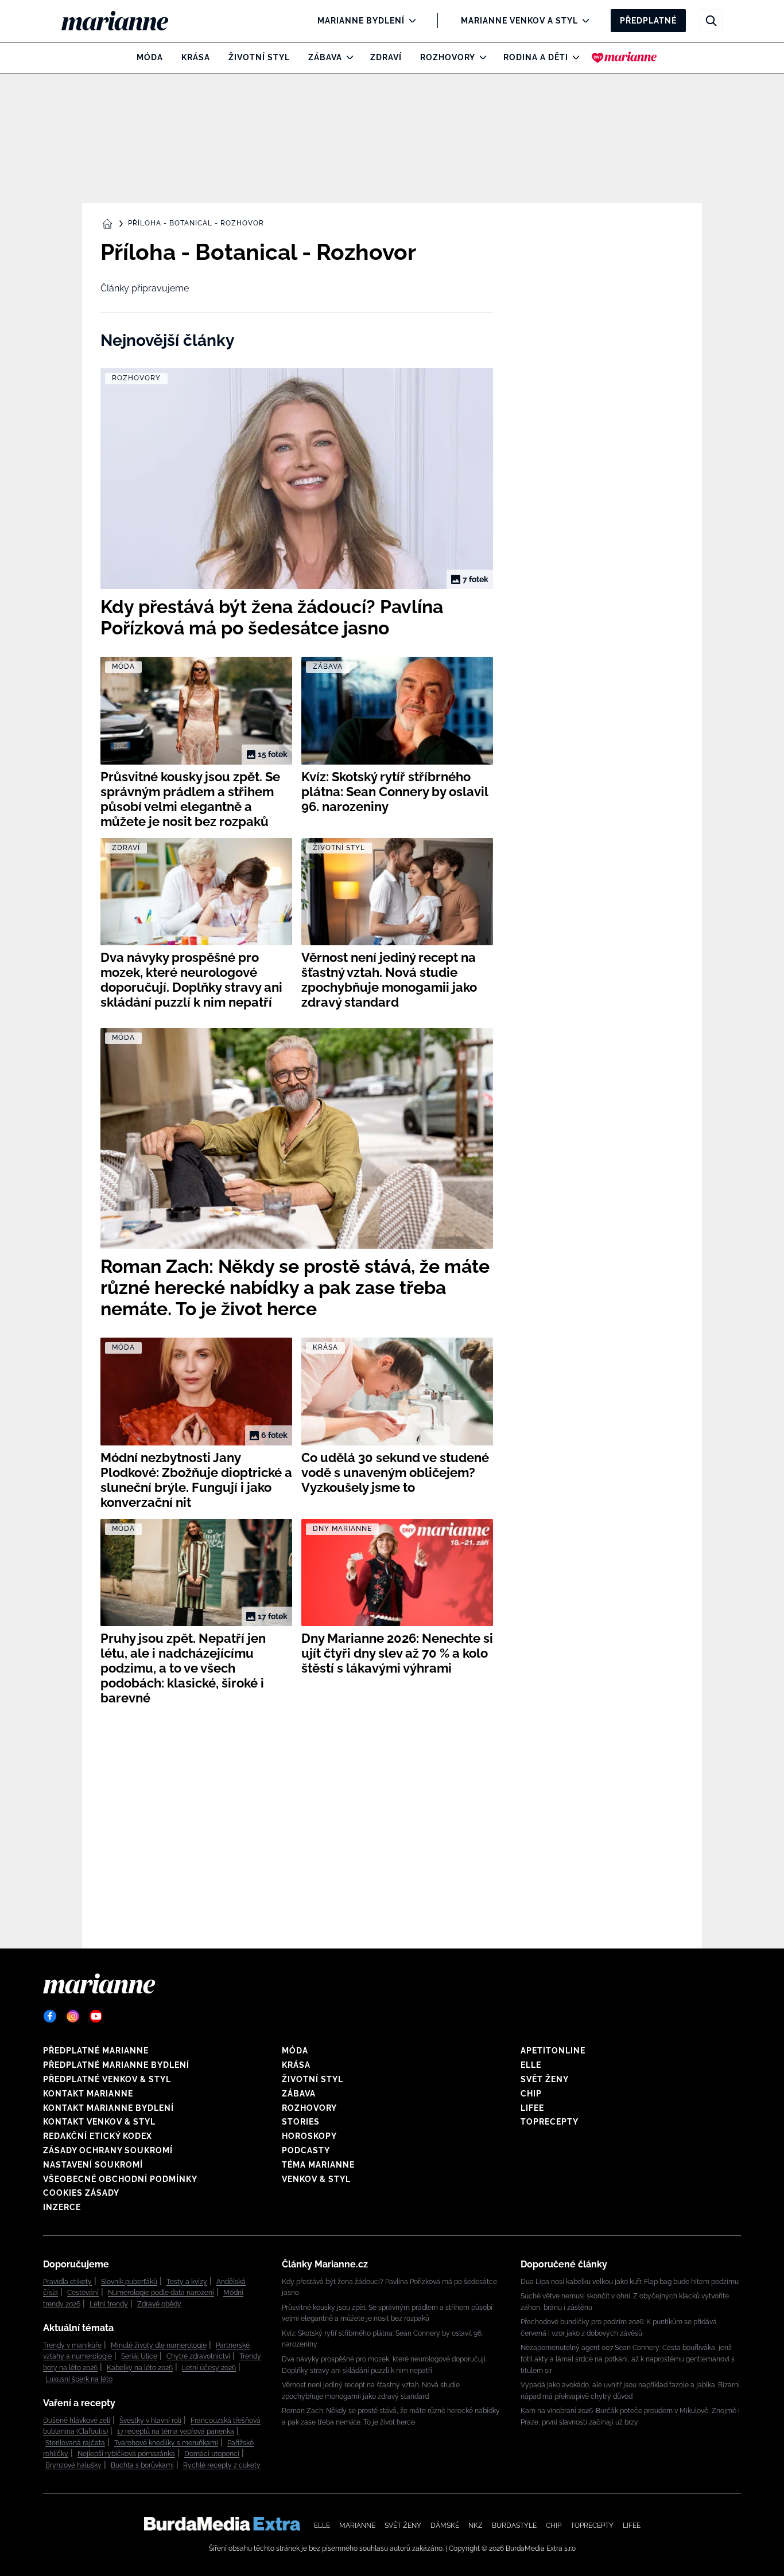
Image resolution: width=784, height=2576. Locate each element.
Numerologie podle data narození (161, 2293)
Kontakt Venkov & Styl (99, 2122)
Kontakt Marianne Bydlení (108, 2108)
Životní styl (259, 57)
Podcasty (306, 2150)
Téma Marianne (318, 2165)
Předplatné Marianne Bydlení (116, 2065)
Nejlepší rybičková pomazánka (126, 2454)
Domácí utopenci (212, 2454)
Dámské (445, 2526)
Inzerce (62, 2207)
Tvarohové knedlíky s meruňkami (166, 2443)
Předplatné (648, 21)
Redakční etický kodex (98, 2136)
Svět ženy (545, 2079)
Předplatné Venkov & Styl (107, 2079)
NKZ (476, 2526)
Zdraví (386, 57)
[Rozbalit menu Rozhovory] (480, 57)
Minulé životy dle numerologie (159, 2345)
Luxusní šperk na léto (79, 2379)
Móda (150, 57)
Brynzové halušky (73, 2465)
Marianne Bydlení (361, 21)
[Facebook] (50, 2016)
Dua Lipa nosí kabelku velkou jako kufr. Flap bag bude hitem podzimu (630, 2282)
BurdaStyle (514, 2526)
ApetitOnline (553, 2051)
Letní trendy (109, 2304)
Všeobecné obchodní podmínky (120, 2179)
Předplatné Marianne (96, 2051)
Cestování (83, 2293)
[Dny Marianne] (624, 57)
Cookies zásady (81, 2193)
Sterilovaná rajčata (75, 2443)
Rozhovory (448, 57)
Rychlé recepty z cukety (222, 2465)
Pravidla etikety (67, 2282)
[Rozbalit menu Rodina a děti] (573, 57)
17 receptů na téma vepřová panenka (176, 2431)
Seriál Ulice (139, 2356)
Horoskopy (309, 2136)
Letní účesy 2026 (209, 2368)
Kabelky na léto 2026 (140, 2368)
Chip (531, 2094)
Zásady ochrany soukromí (108, 2150)
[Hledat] (711, 21)
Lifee (532, 2108)
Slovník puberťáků (129, 2282)
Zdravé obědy (159, 2304)
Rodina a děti (536, 57)
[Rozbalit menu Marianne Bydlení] (410, 21)
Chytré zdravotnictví (198, 2356)
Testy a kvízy (187, 2282)
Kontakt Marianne (88, 2094)
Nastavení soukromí (93, 2165)
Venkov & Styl (316, 2179)
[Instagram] (73, 2016)
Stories (301, 2122)
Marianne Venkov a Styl (519, 21)
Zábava (325, 57)
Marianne (357, 2526)
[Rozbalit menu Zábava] (347, 57)
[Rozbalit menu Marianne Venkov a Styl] (583, 21)
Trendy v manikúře (72, 2345)
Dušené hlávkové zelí (77, 2421)
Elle (531, 2065)
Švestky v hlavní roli (150, 2421)
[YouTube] (96, 2016)
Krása (196, 57)
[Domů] (124, 21)
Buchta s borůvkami (142, 2465)
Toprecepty (550, 2122)
